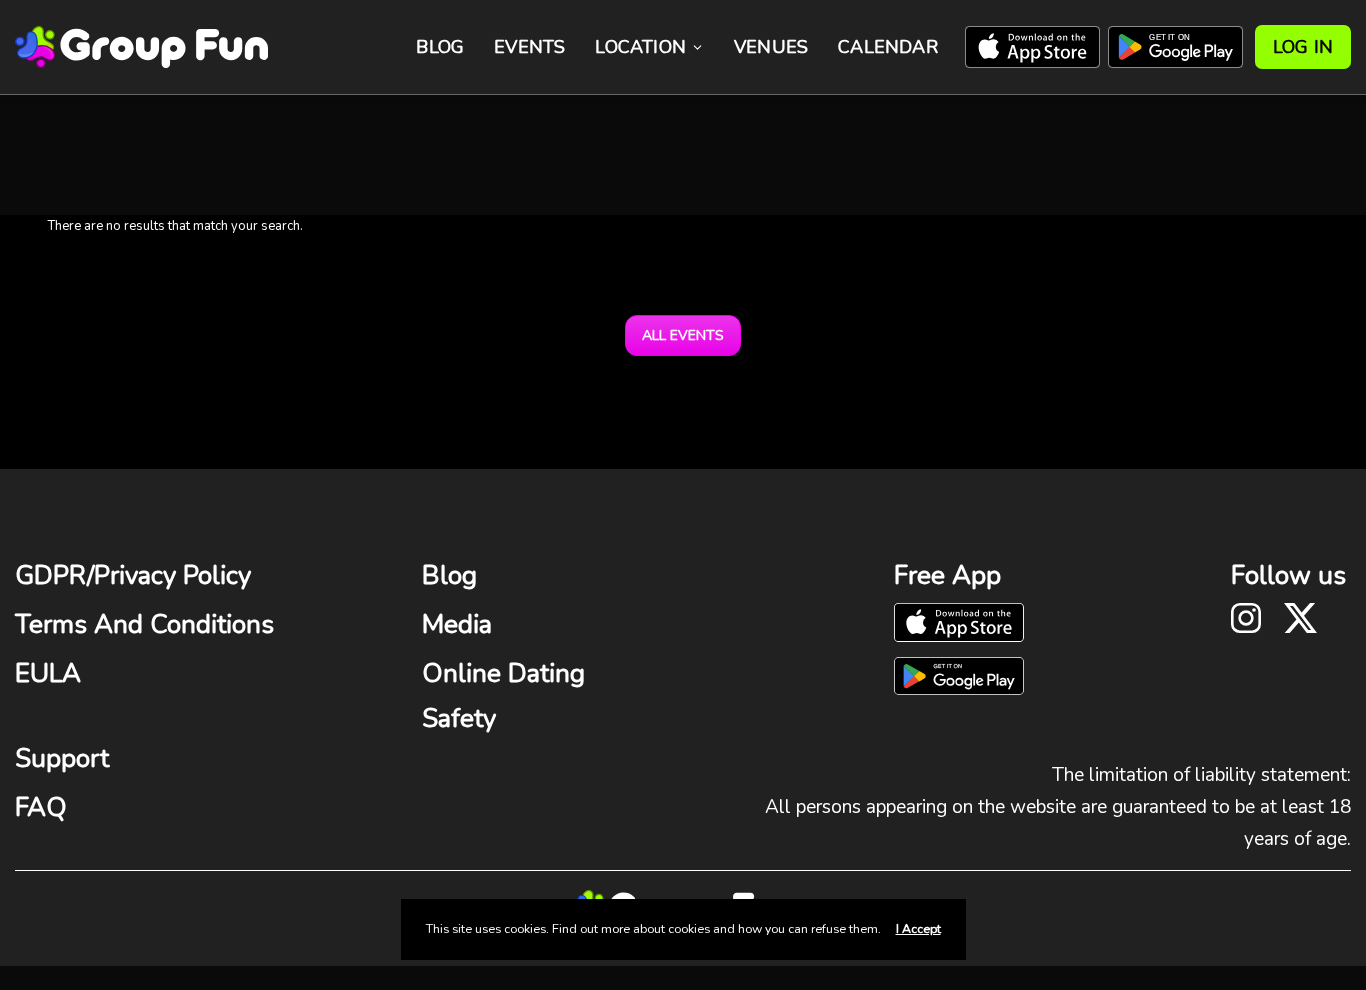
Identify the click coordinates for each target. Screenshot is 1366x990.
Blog (440, 47)
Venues (771, 47)
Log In (1303, 47)
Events (529, 47)
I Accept (918, 929)
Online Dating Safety (503, 695)
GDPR (51, 575)
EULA (48, 673)
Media (457, 624)
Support (62, 758)
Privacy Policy (172, 575)
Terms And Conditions (144, 624)
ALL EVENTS (683, 335)
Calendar (888, 47)
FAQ (41, 807)
